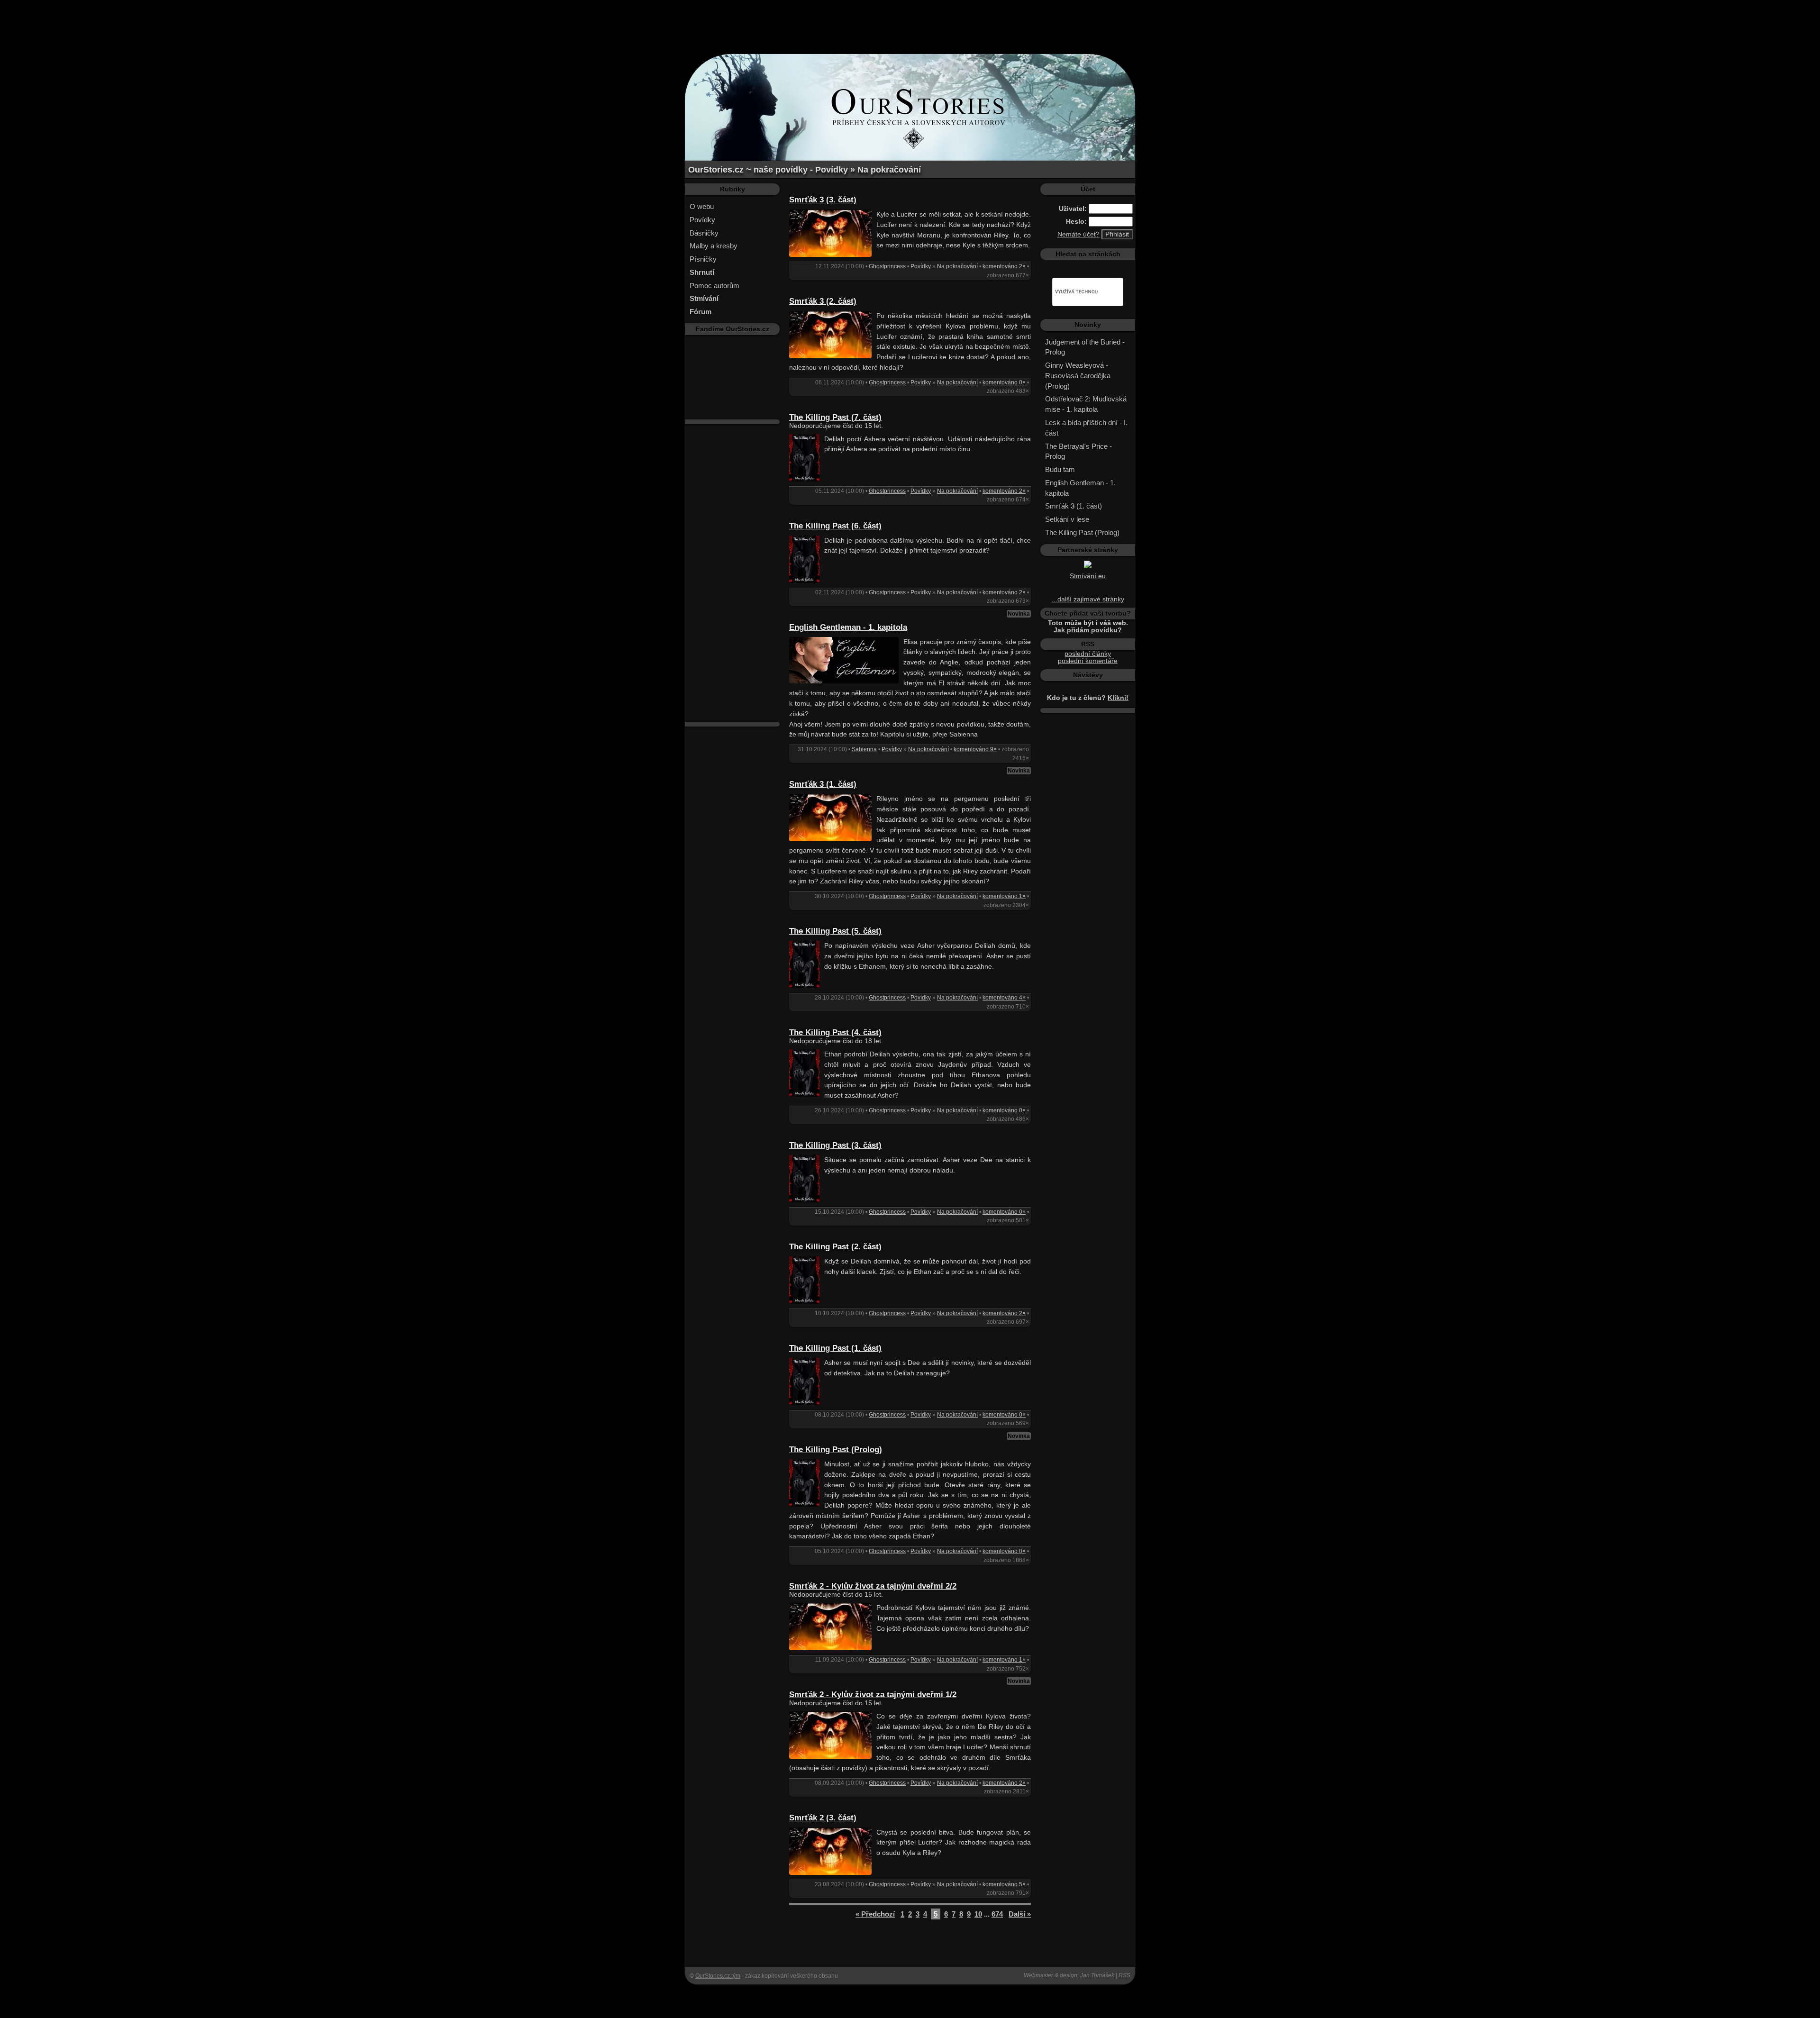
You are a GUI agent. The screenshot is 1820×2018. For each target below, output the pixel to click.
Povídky (702, 220)
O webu (702, 206)
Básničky (704, 233)
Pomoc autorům (714, 286)
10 (978, 1914)
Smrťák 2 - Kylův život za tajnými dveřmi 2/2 (873, 1586)
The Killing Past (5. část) (835, 931)
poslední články (1088, 654)
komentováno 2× (1004, 266)
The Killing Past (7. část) (835, 417)
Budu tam (1060, 469)
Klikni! (1118, 698)
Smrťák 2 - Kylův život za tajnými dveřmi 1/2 (873, 1695)
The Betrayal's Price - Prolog (1078, 451)
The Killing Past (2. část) (835, 1247)
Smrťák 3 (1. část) (823, 784)
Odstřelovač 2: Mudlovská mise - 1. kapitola (1086, 404)
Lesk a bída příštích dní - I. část (1086, 428)
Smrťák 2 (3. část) (823, 1818)
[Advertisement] (910, 21)
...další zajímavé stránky (1088, 599)
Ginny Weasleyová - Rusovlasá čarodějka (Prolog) (1078, 376)
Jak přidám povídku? (1088, 630)
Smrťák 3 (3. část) (823, 200)
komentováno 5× (1004, 1884)
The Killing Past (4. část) (835, 1032)
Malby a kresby (714, 246)
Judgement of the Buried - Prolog (1085, 347)
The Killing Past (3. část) (835, 1145)
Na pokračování (957, 266)
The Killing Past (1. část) (835, 1348)
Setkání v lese (1067, 519)
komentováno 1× (1004, 896)
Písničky (703, 259)
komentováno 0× (1004, 382)
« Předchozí (875, 1914)
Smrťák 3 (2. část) (823, 301)
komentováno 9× (975, 749)
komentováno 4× (1004, 998)
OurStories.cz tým (718, 1976)
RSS (1124, 1975)
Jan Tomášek (1097, 1975)
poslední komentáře (1088, 661)
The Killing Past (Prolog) (836, 1450)
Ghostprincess (887, 266)
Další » (1020, 1914)
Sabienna (864, 749)
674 (997, 1914)
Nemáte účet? (1078, 234)
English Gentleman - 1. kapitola (848, 627)
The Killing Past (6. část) (835, 526)
